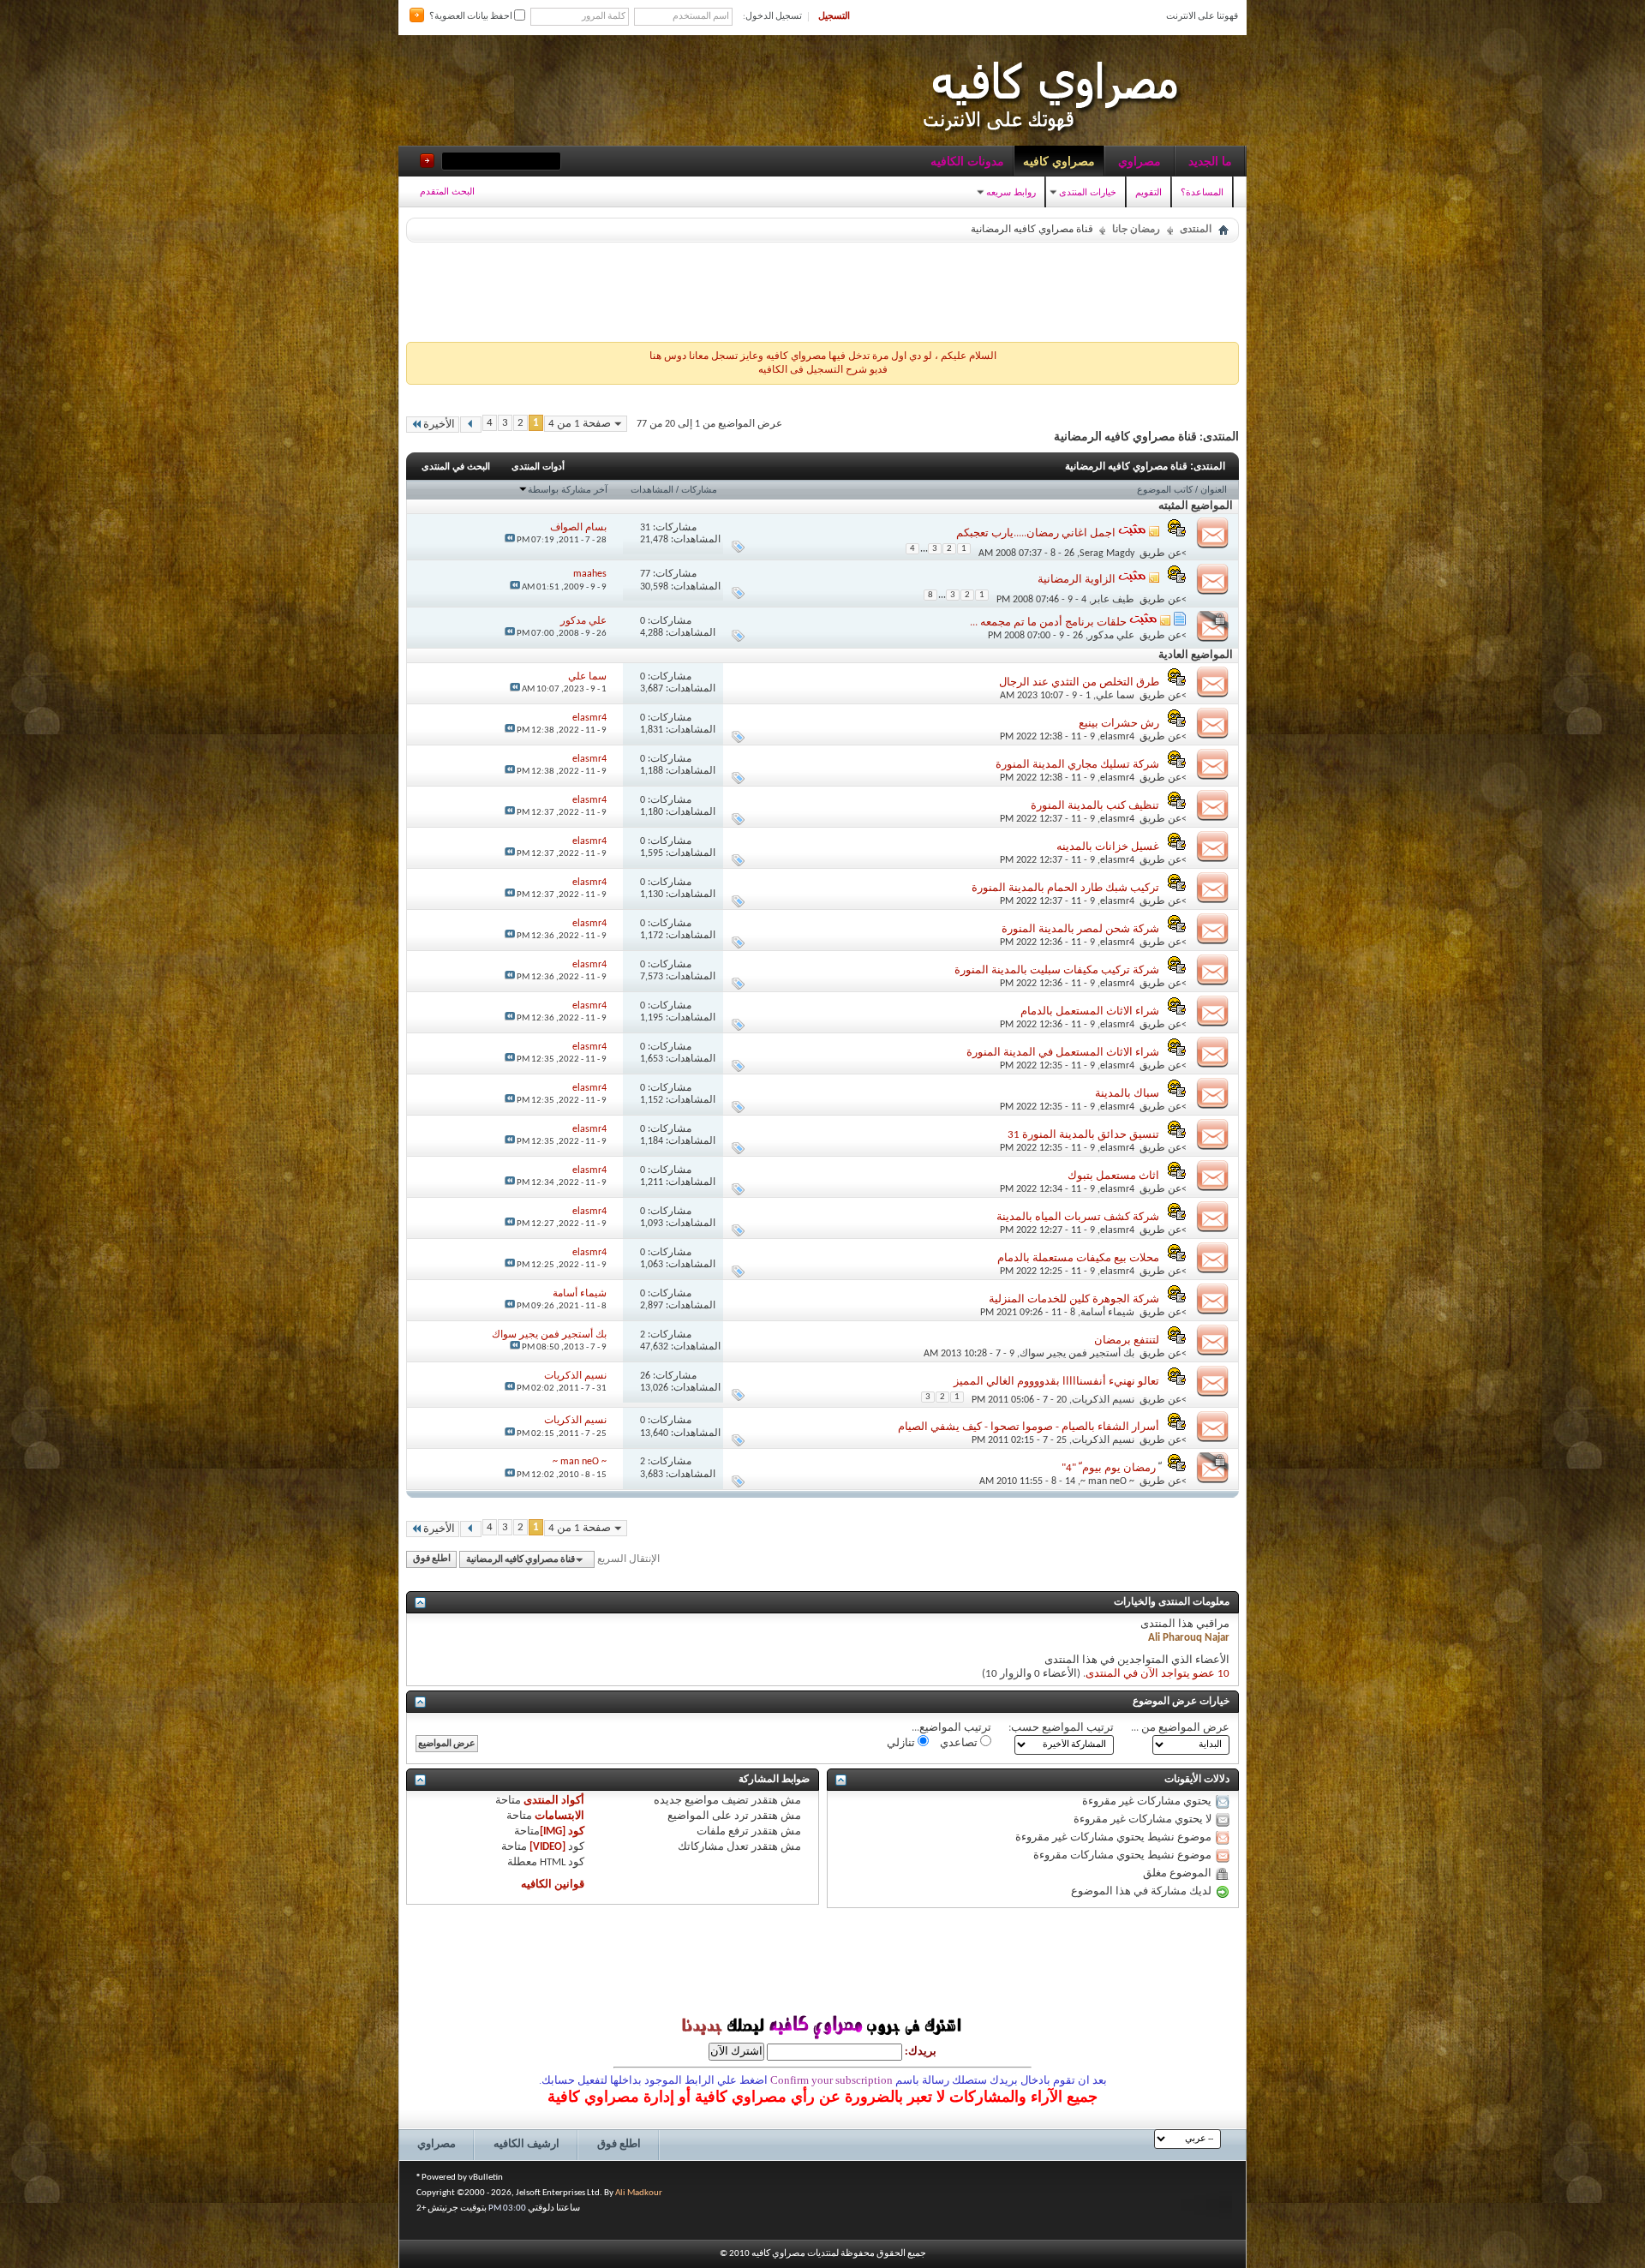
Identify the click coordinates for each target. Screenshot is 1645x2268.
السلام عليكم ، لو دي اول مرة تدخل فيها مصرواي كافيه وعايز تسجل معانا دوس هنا (823, 356)
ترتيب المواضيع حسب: (1061, 1728)
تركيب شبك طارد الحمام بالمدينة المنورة (1065, 888)
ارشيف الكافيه (526, 2144)
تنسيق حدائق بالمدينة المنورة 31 (1083, 1135)
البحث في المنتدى (456, 466)
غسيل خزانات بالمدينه (1108, 847)
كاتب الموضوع (1165, 489)
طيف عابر (1113, 600)
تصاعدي (960, 1743)
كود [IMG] (562, 1831)
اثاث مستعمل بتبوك (1113, 1176)
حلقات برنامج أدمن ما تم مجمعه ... (1048, 622)
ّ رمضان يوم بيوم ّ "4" (1110, 1468)
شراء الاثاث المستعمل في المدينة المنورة (1063, 1053)
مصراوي (1140, 161)
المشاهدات (652, 489)
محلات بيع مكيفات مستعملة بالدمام (1078, 1258)
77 (645, 574)
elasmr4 (1117, 737)
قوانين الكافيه (553, 1885)
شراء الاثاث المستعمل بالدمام (1090, 1011)
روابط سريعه (1011, 192)
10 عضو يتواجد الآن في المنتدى (1157, 1674)
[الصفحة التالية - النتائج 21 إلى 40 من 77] (471, 425)
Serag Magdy (1107, 554)
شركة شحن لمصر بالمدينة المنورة (1080, 929)
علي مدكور (1111, 636)
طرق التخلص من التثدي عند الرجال (1079, 682)
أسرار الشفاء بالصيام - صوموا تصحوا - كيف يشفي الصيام (1029, 1427)
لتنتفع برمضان (1127, 1340)
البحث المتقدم (447, 191)
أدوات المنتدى (538, 466)
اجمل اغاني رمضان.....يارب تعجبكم (1036, 533)
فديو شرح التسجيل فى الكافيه (823, 370)
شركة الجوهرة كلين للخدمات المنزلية (1074, 1299)
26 (645, 1376)
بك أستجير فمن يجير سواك (1077, 1354)
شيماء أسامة (1107, 1313)
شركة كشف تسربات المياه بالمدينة (1078, 1217)
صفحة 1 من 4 (580, 424)
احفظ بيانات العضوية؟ (472, 17)
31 (645, 528)
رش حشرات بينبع (1119, 724)
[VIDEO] (547, 1847)
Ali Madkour (639, 2193)
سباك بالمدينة (1127, 1094)
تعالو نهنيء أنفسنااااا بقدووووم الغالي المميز (1056, 1382)
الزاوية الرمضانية (1077, 580)
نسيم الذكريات (1103, 1400)
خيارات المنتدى (1088, 192)
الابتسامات (559, 1816)
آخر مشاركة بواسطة (568, 489)
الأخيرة (439, 425)
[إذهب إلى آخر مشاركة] (510, 540)
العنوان (1214, 489)
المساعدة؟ (1202, 192)
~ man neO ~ (1107, 1481)
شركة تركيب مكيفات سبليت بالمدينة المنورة (1057, 970)
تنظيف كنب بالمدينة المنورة (1095, 806)
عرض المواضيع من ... (1180, 1728)
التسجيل (834, 17)
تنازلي (902, 1743)
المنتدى (1196, 230)
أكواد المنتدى (554, 1801)
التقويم (1149, 192)
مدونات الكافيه (967, 161)
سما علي (1115, 696)
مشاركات (699, 489)
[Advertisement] (822, 288)
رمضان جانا (1136, 230)
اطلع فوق (432, 1560)
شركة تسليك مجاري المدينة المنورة (1077, 765)
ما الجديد (1210, 161)
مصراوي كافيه (1059, 161)
